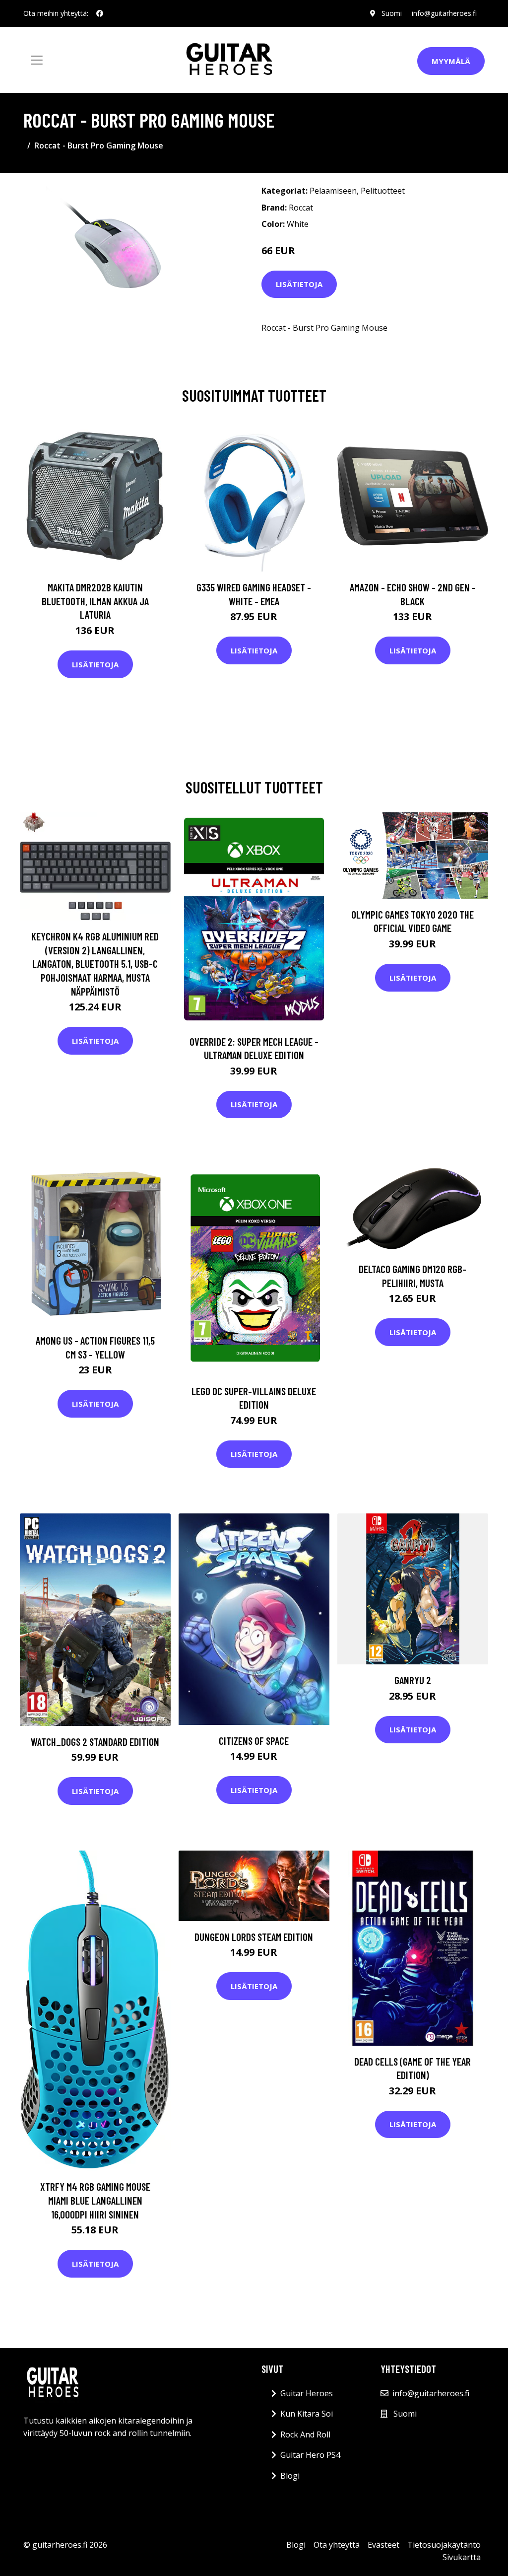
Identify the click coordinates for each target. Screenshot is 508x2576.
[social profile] (100, 13)
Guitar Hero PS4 (310, 2455)
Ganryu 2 (413, 1680)
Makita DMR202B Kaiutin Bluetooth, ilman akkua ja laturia (95, 601)
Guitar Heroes (307, 2393)
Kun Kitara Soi (307, 2414)
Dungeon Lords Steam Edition (254, 1937)
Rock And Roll (305, 2434)
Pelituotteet (383, 191)
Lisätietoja (299, 284)
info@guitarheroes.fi (444, 13)
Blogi (290, 2476)
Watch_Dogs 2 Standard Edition (95, 1742)
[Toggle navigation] (37, 60)
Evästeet (383, 2545)
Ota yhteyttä (337, 2545)
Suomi (392, 13)
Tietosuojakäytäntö (444, 2545)
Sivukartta (462, 2557)
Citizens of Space (254, 1741)
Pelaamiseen (333, 191)
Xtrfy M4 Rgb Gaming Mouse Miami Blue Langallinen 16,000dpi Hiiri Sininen (95, 2200)
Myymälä (451, 61)
